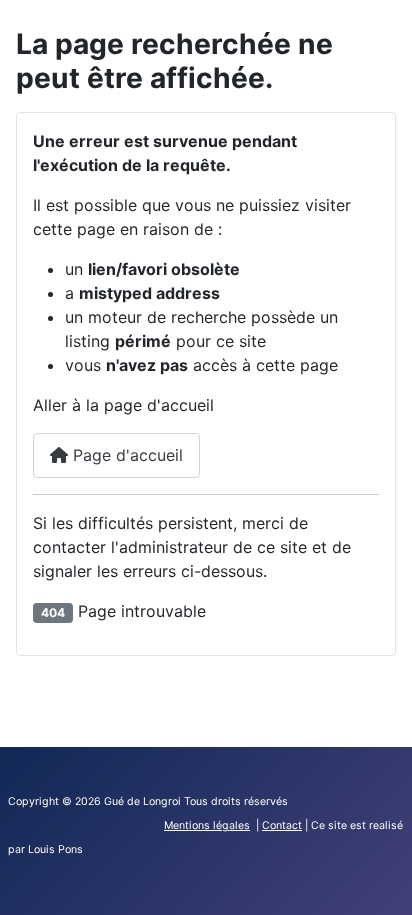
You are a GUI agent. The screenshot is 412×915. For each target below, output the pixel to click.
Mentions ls (207, 825)
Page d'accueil (125, 455)
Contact (282, 825)
